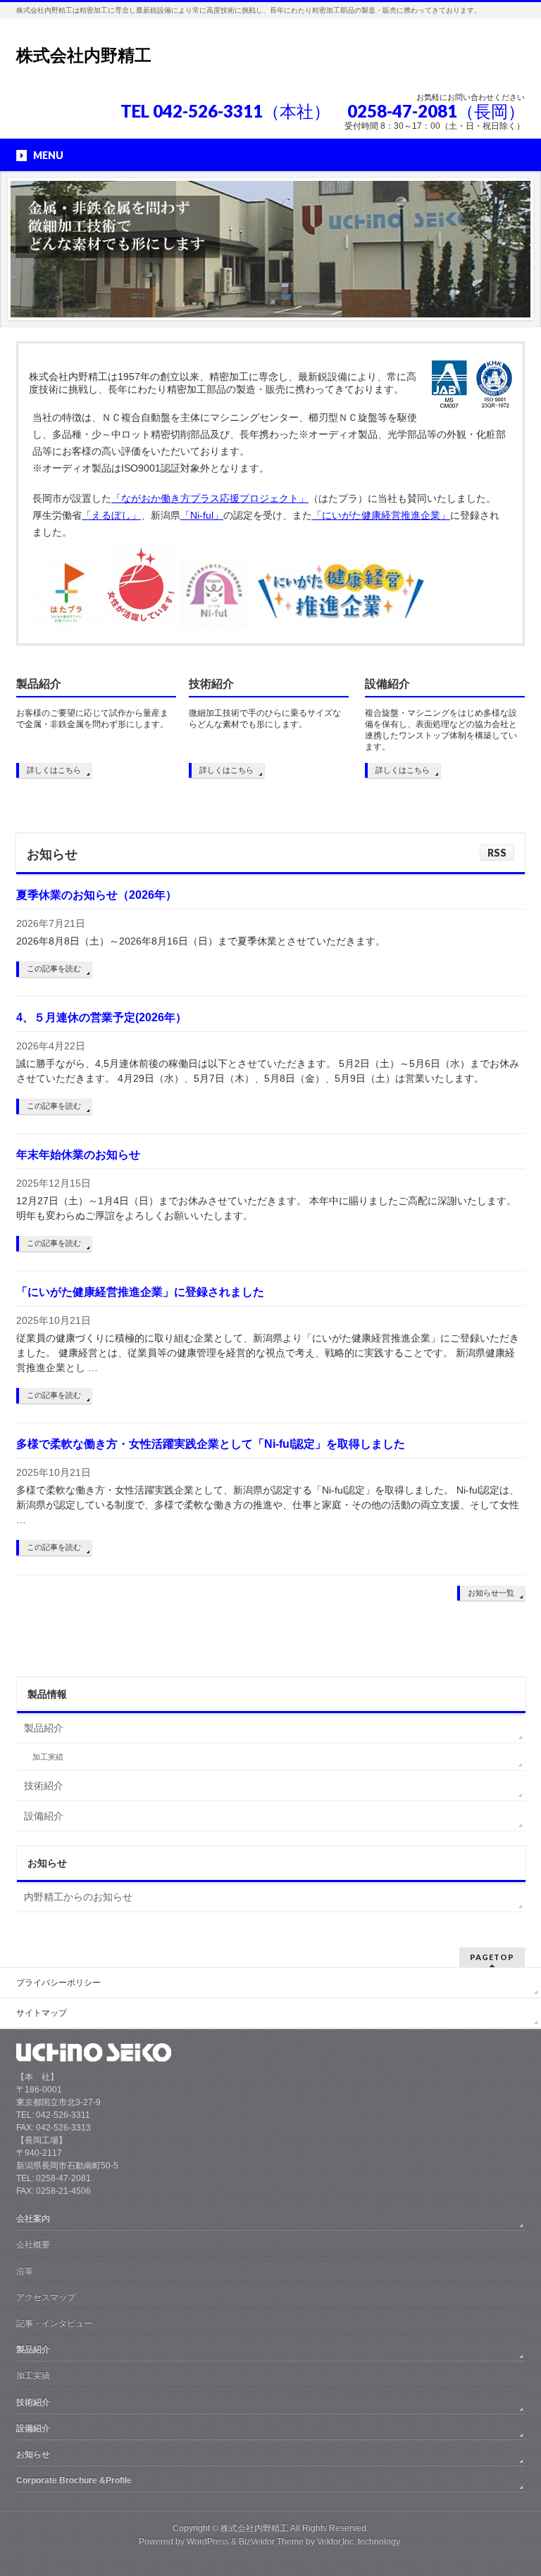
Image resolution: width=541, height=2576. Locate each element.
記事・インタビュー (54, 2323)
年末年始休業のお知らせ (78, 1155)
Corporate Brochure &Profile (74, 2480)
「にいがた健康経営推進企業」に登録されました (140, 1292)
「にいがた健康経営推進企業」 (381, 515)
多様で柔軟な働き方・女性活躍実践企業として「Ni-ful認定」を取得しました (211, 1444)
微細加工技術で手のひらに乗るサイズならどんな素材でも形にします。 (265, 719)
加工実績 (48, 1757)
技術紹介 (211, 684)
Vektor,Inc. (336, 2542)
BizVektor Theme (271, 2542)
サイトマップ (42, 2013)
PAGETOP (492, 1957)
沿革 (25, 2271)
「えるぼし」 (111, 515)
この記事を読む (54, 968)
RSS (497, 853)
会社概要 (33, 2244)
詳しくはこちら (54, 770)
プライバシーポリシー (58, 1983)
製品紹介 (39, 684)
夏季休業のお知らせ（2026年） (97, 895)
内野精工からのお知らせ (78, 1897)
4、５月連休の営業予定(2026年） (101, 1017)
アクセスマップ (46, 2297)
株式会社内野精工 (84, 55)
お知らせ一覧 (491, 1593)
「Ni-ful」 (202, 515)
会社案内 (33, 2218)
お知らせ (33, 2454)
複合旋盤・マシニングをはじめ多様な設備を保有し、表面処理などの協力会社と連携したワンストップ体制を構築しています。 (441, 730)
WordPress (208, 2542)
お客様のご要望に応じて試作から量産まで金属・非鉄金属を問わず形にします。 (92, 719)
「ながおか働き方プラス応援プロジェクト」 (210, 498)
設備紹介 (387, 684)
